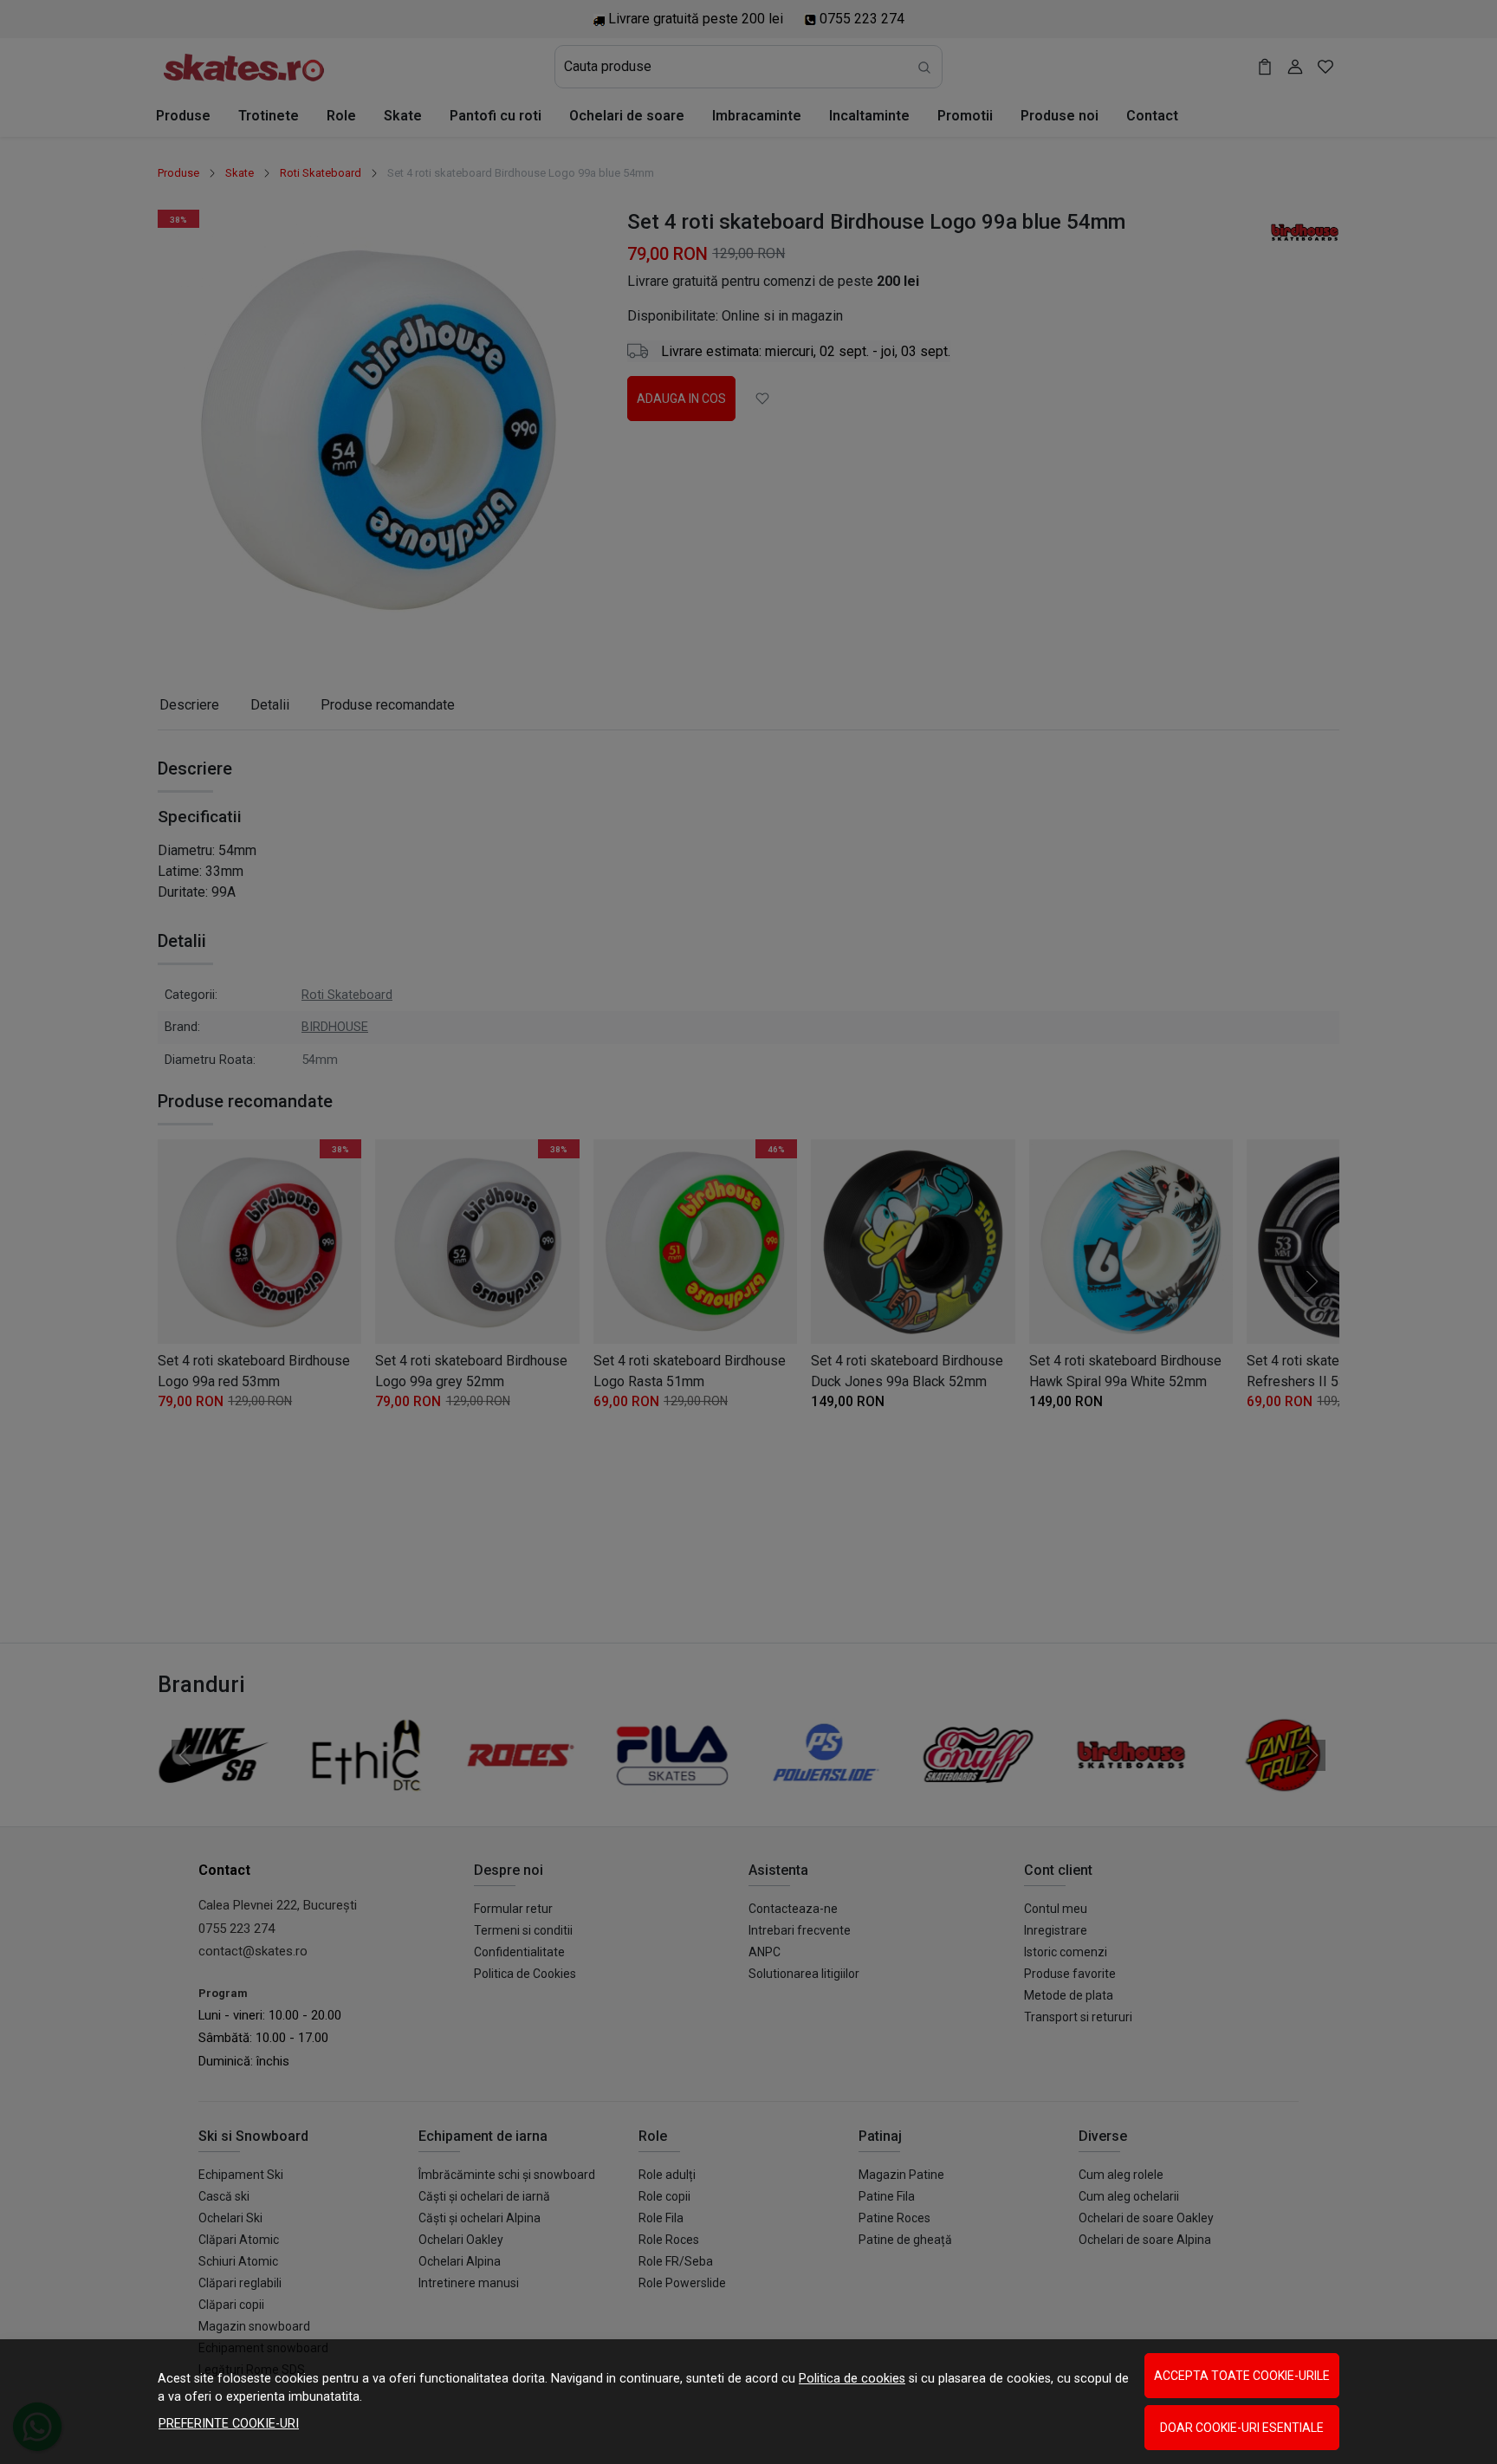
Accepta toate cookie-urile (1242, 2376)
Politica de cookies (852, 2379)
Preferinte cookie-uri (229, 2424)
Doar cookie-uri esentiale (1242, 2428)
